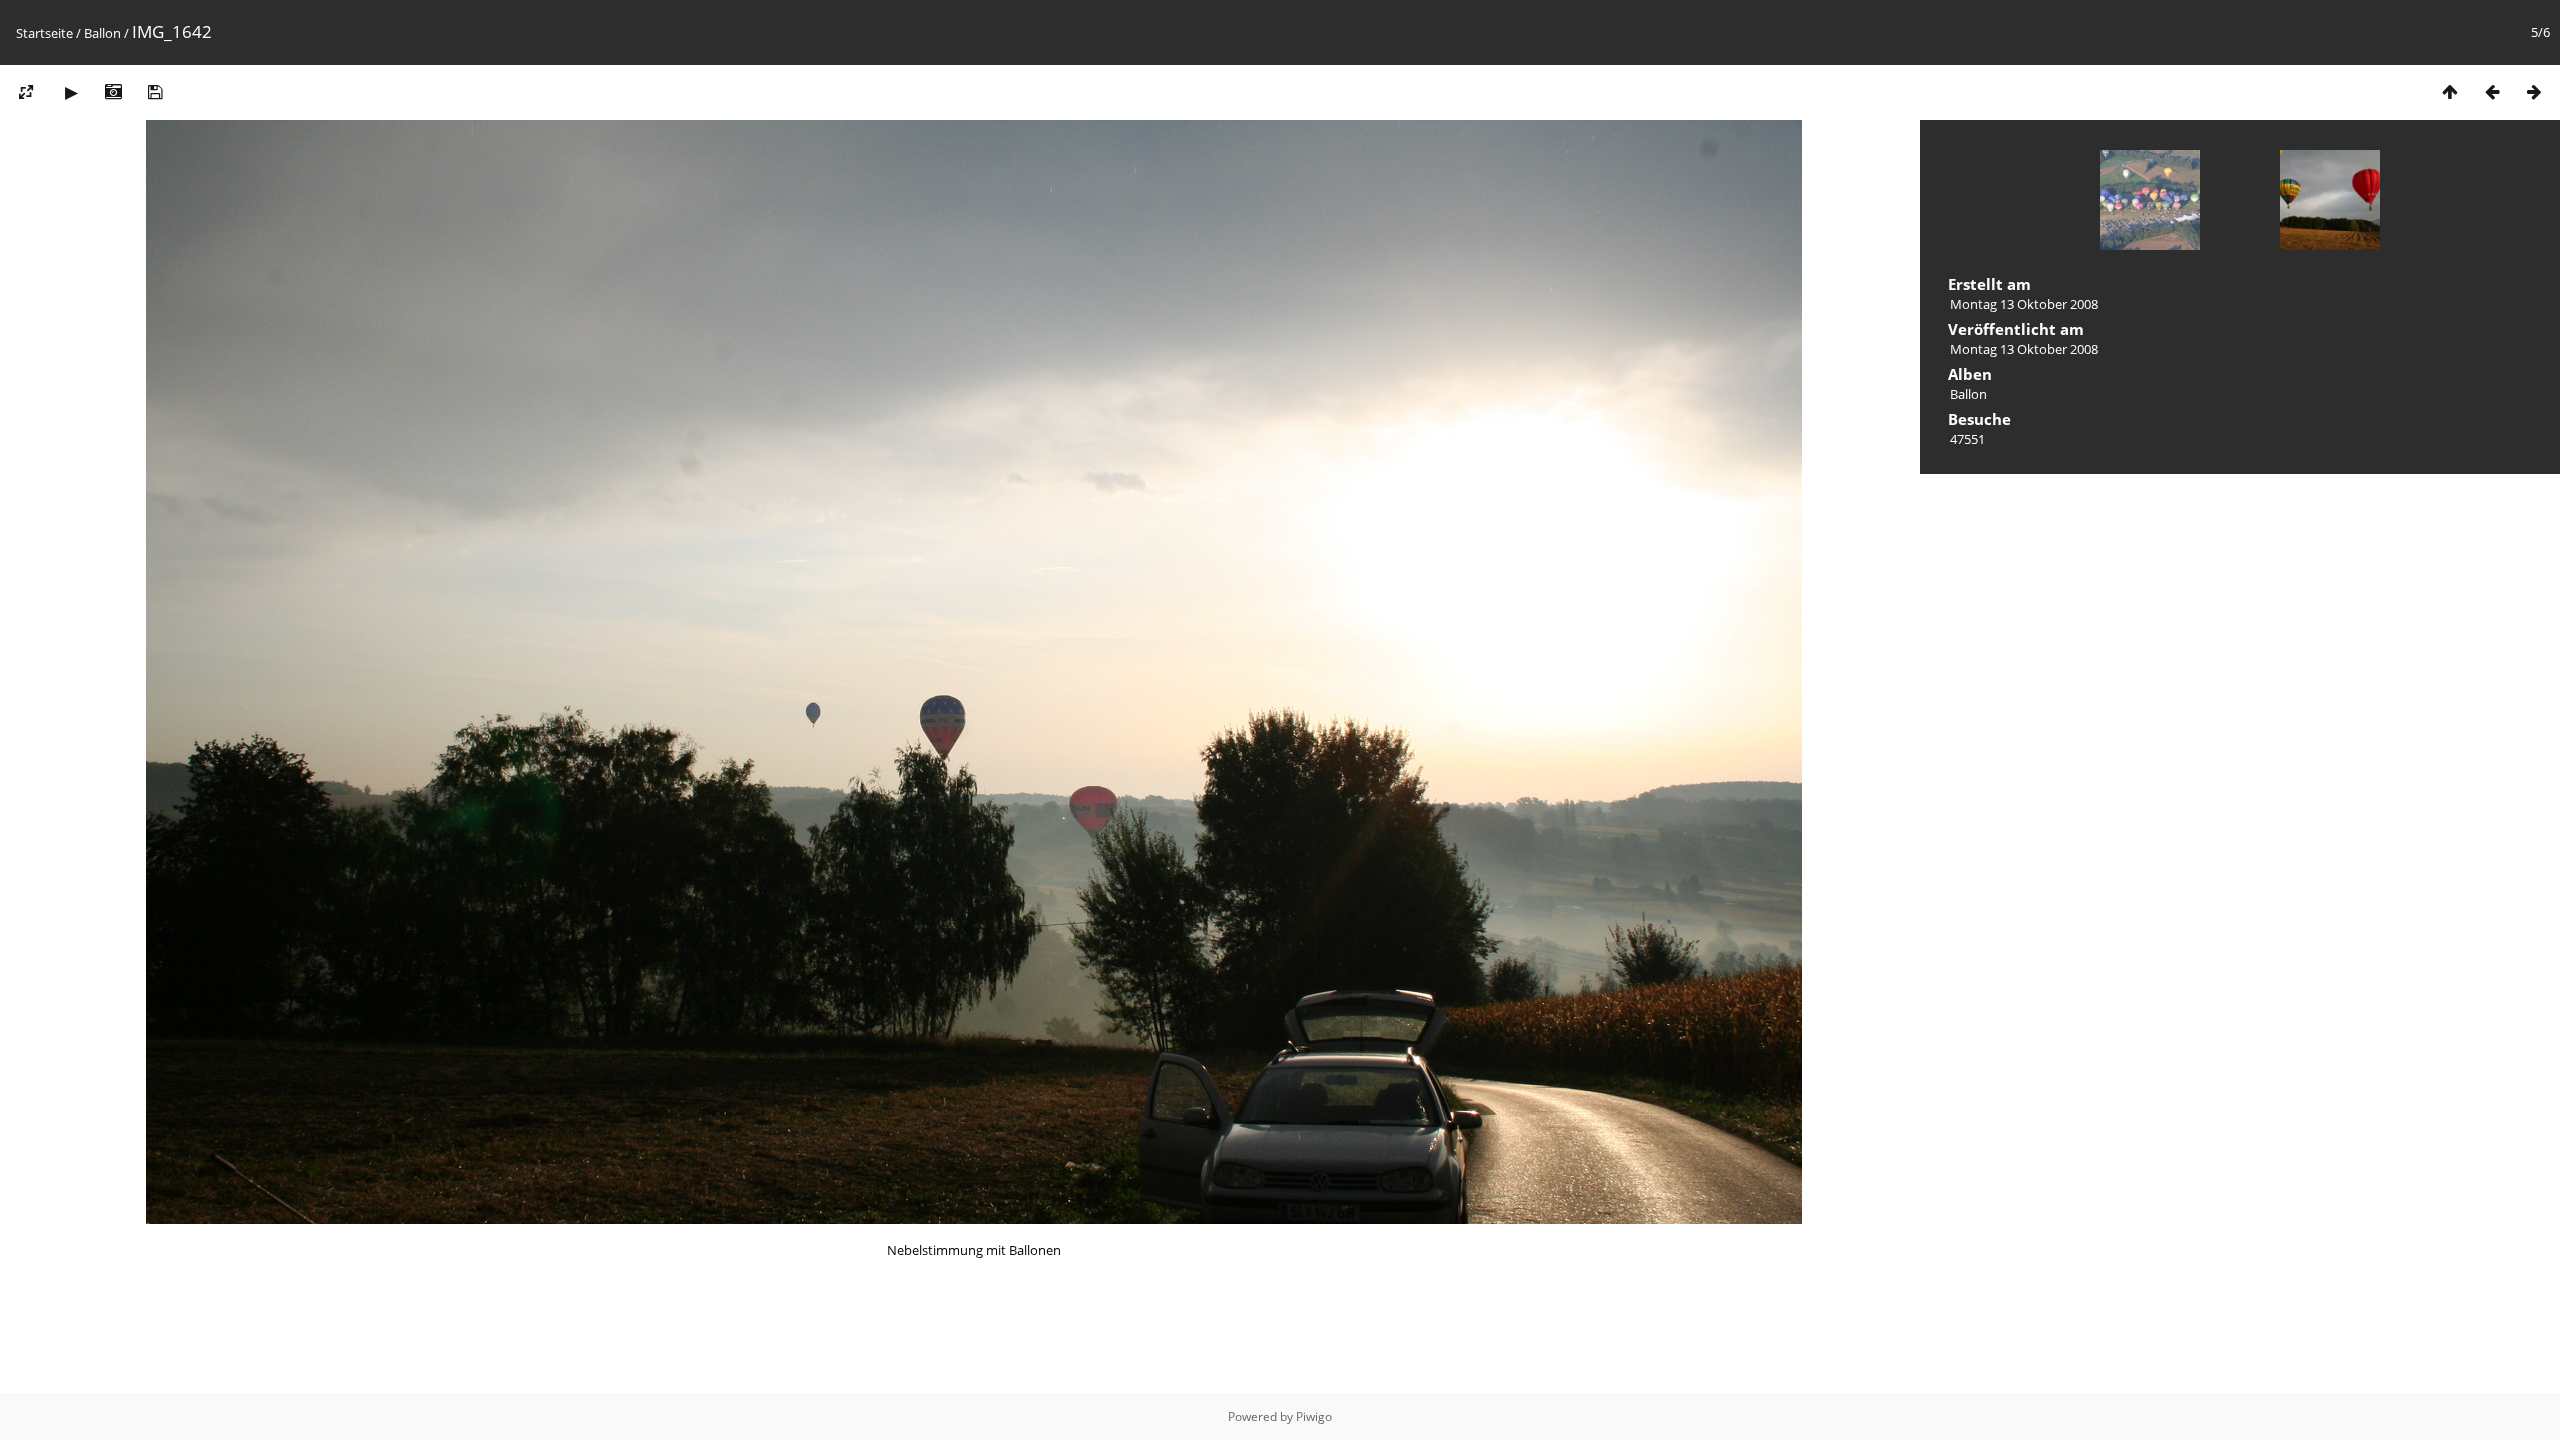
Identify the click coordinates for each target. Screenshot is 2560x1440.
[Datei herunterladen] (155, 91)
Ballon (102, 33)
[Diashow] (71, 91)
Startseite (44, 33)
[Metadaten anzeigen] (113, 91)
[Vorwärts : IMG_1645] (2534, 91)
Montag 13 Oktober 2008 (2024, 304)
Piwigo (1314, 1416)
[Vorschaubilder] (2450, 91)
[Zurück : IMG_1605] (2492, 91)
